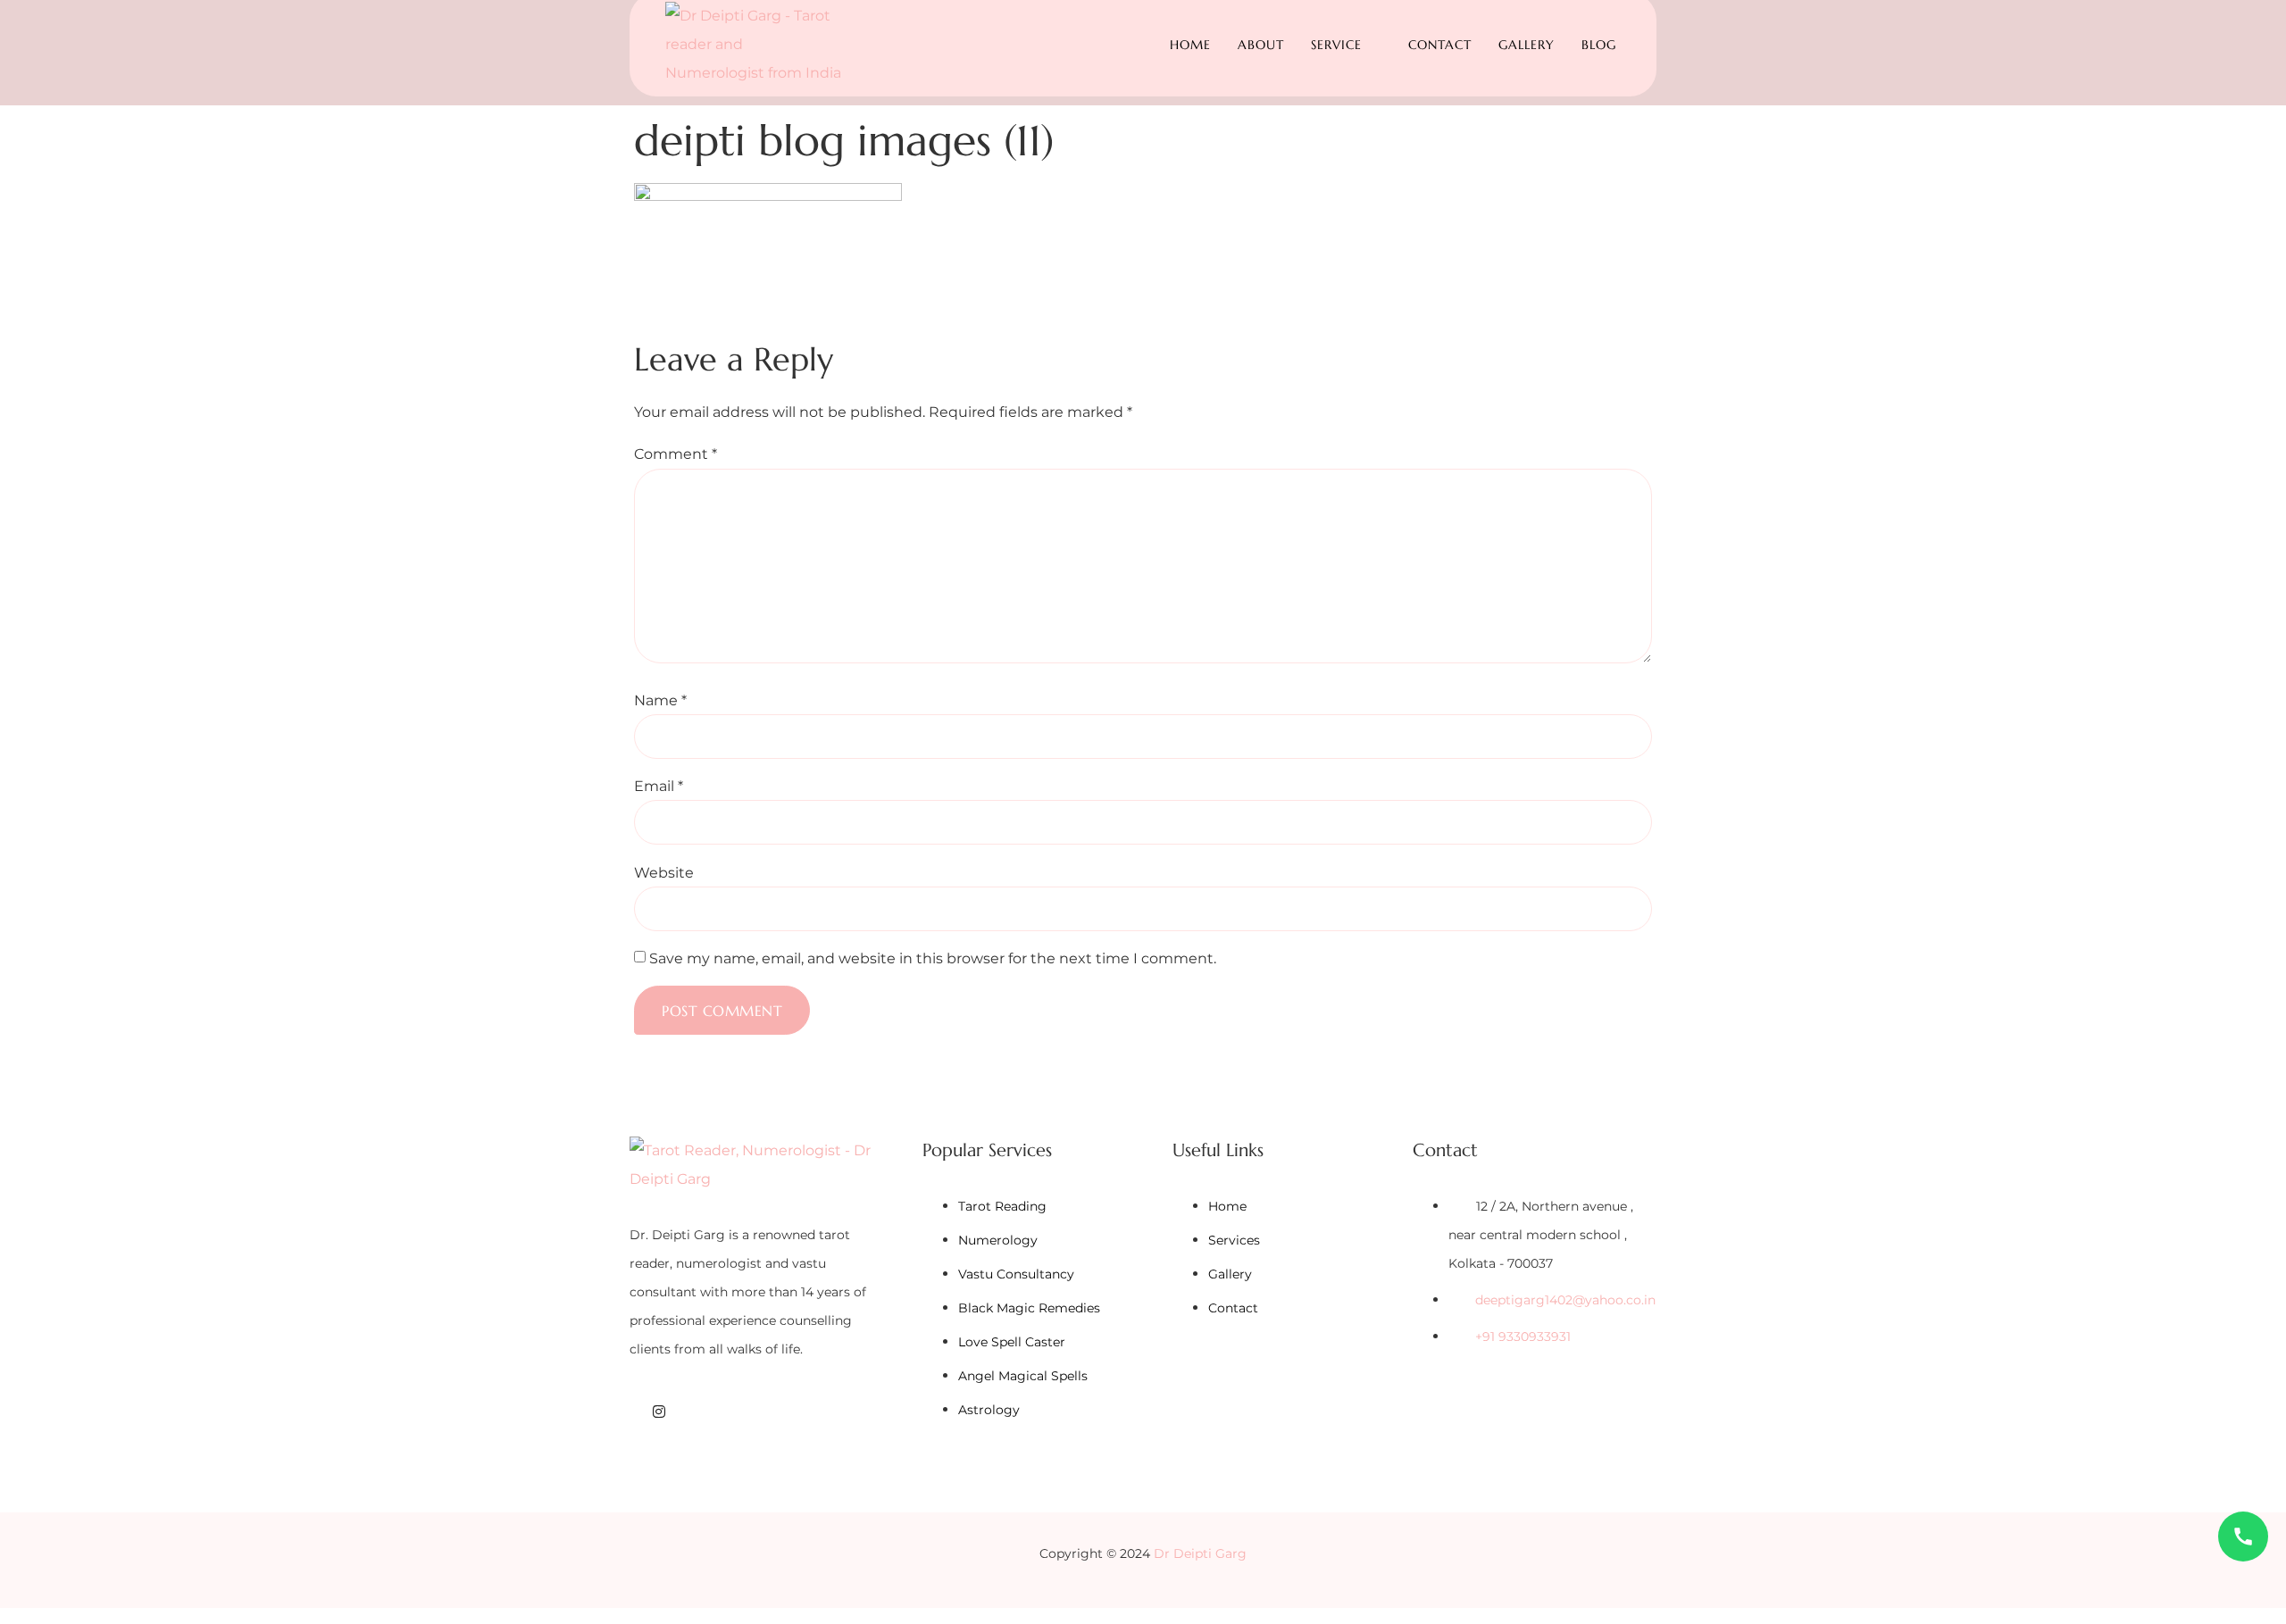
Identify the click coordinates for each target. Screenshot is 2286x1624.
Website (664, 873)
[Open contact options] (2243, 1537)
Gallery (1527, 45)
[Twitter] (683, 1412)
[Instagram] (659, 1412)
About (1261, 45)
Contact (1440, 45)
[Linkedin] (706, 1412)
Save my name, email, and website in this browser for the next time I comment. (933, 959)
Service (1336, 45)
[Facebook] (635, 1412)
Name (660, 701)
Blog (1599, 45)
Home (1190, 45)
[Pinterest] (730, 1412)
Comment (676, 454)
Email (659, 787)
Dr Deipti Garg (1200, 1553)
